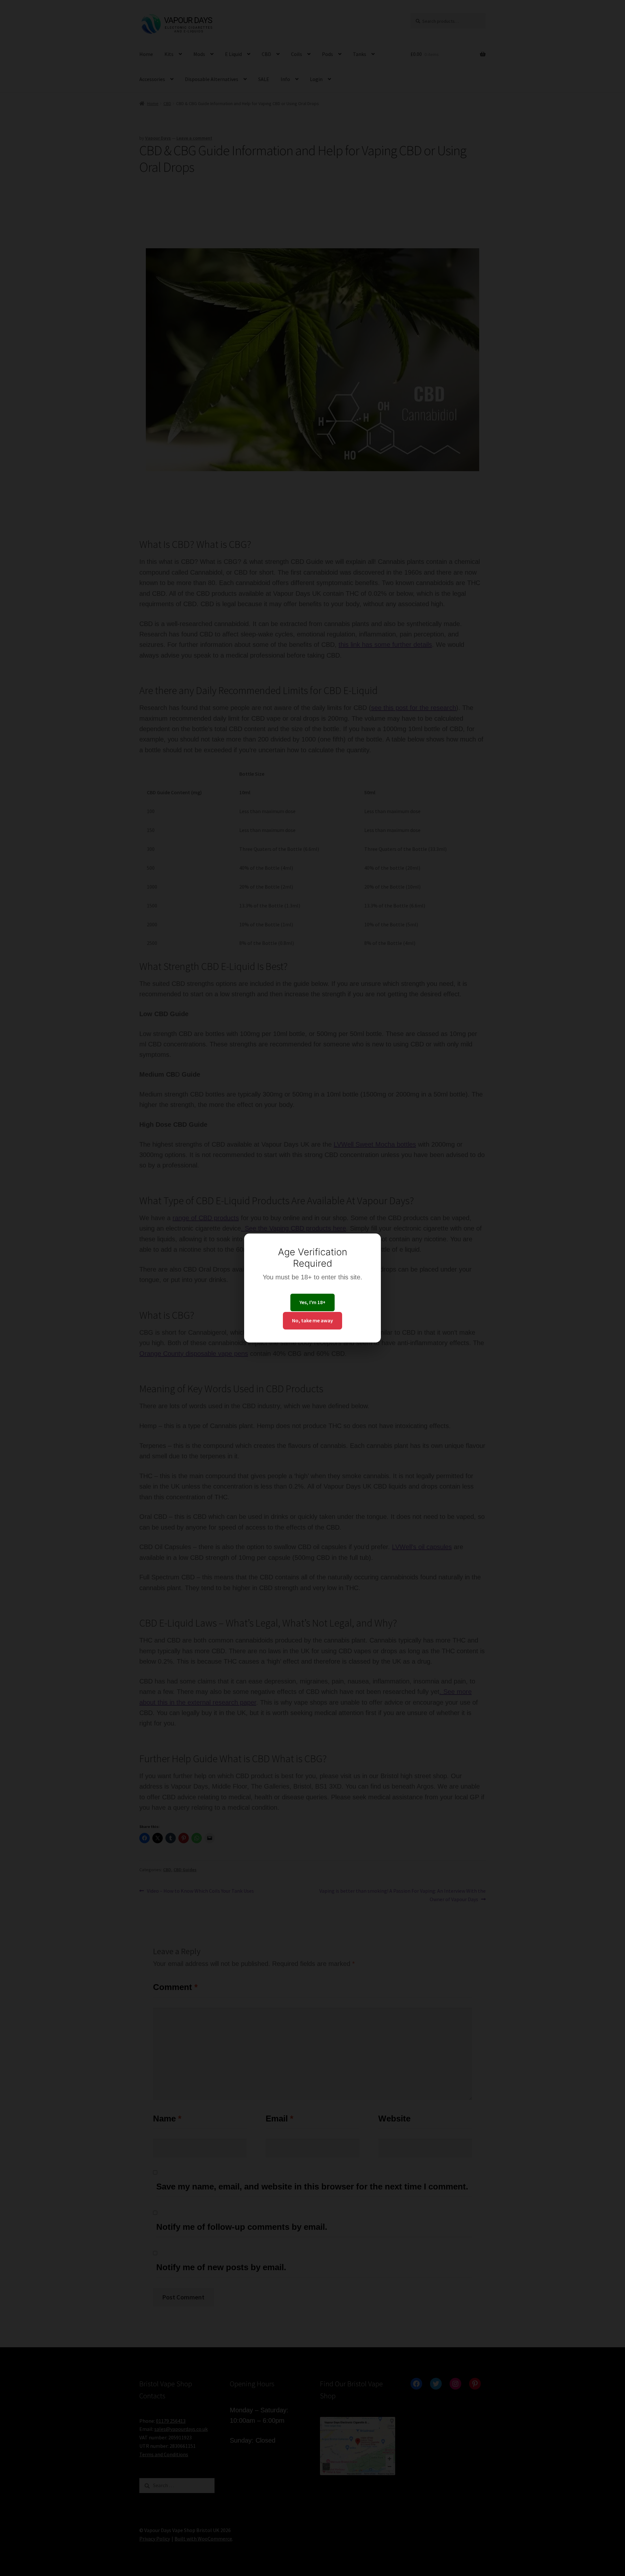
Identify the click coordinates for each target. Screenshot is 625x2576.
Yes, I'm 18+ (312, 1302)
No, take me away (312, 1320)
